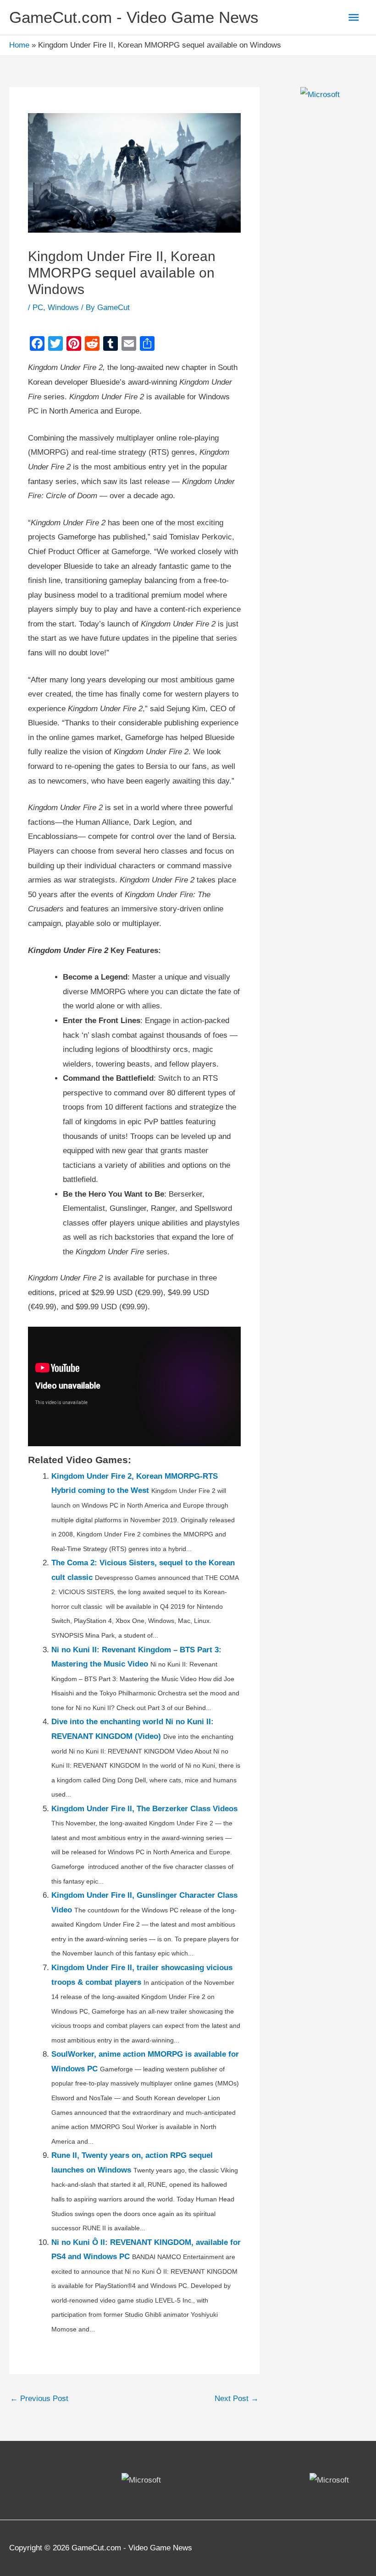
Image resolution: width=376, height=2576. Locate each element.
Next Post (237, 2399)
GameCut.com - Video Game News (134, 17)
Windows (63, 308)
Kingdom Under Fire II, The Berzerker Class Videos (144, 1809)
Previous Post (39, 2399)
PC (38, 308)
